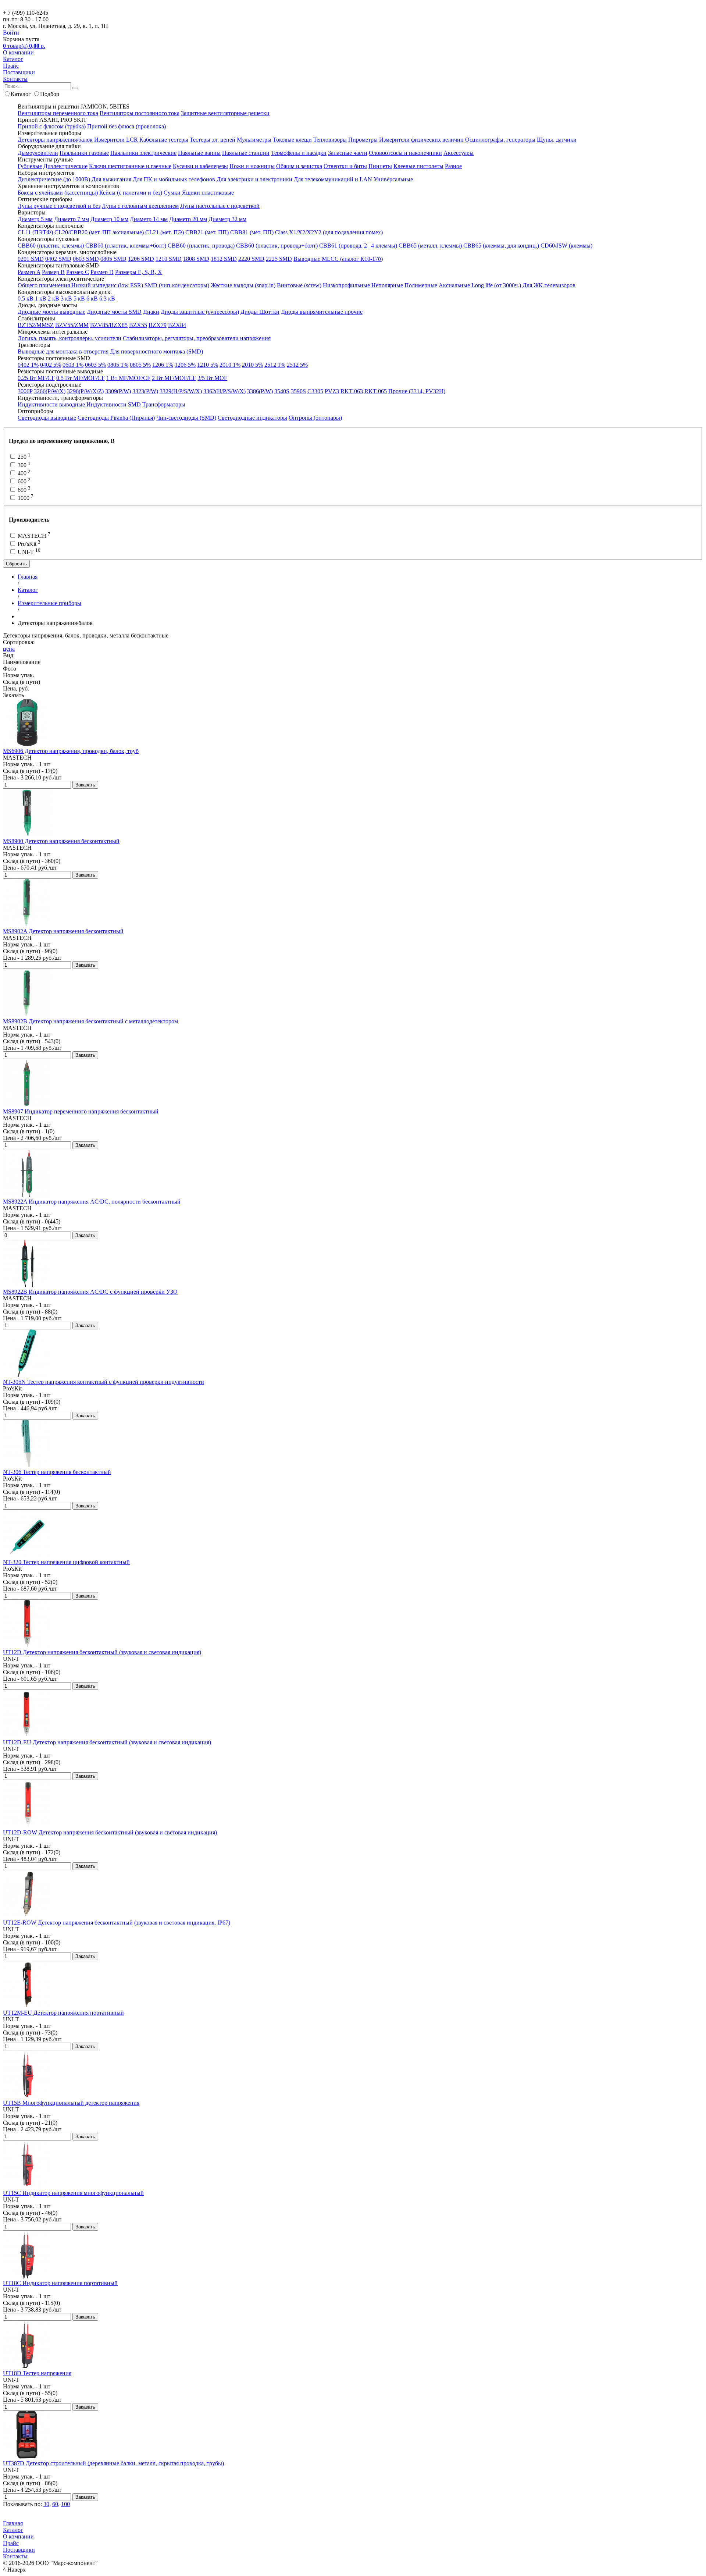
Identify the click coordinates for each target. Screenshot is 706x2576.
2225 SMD (279, 259)
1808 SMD (196, 259)
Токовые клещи (292, 140)
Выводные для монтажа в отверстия (63, 351)
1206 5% (185, 365)
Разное (453, 166)
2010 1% (230, 365)
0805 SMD (113, 259)
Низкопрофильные (346, 285)
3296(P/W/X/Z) (85, 391)
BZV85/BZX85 (109, 325)
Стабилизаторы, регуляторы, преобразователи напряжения (197, 338)
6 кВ (92, 299)
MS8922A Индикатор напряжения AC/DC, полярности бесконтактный (92, 1202)
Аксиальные (454, 285)
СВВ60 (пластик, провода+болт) (277, 246)
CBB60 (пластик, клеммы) (51, 246)
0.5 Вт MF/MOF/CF (81, 378)
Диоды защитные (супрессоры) (200, 312)
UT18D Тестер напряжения (37, 2373)
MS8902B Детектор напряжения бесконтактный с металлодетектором (90, 1021)
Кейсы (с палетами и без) (131, 193)
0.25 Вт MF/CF (36, 378)
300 (23, 465)
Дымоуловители (38, 153)
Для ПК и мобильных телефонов (174, 179)
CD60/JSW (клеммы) (566, 246)
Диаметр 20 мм (188, 219)
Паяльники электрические (143, 153)
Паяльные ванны (199, 153)
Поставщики (19, 72)
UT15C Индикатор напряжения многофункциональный (73, 2193)
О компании (18, 52)
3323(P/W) (145, 391)
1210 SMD (169, 259)
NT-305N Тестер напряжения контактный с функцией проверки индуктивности (104, 1382)
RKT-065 (376, 391)
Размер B (53, 272)
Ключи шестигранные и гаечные (130, 166)
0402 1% (28, 365)
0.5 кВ (26, 299)
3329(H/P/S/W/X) (181, 391)
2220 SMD (251, 259)
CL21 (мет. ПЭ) (165, 232)
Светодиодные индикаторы (252, 418)
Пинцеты (380, 166)
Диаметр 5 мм (35, 219)
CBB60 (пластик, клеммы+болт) (126, 246)
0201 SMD (31, 259)
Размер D (102, 272)
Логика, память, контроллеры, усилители (69, 338)
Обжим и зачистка (299, 166)
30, (47, 2504)
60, (56, 2504)
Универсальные (393, 179)
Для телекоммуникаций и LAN (333, 179)
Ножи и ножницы (252, 166)
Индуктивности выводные (51, 404)
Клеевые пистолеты (418, 166)
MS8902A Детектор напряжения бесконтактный (63, 931)
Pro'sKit (28, 544)
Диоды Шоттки (260, 312)
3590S (298, 391)
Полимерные (421, 285)
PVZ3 (332, 391)
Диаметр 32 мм (227, 219)
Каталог (13, 59)
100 (65, 2504)
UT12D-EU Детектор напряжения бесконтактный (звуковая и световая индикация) (107, 1742)
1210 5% (208, 365)
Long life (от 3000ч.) (496, 285)
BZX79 (158, 325)
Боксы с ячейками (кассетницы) (58, 193)
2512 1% (275, 365)
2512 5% (297, 365)
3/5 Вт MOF (212, 378)
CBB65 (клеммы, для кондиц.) (501, 246)
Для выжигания (111, 179)
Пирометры (363, 140)
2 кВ (54, 299)
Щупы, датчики (557, 140)
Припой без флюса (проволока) (126, 126)
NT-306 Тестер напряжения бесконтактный (57, 1472)
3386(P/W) (260, 391)
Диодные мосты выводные (51, 312)
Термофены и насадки (299, 153)
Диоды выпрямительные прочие (322, 312)
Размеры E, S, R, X (139, 272)
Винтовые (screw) (299, 285)
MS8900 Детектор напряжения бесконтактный (61, 841)
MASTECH (33, 536)
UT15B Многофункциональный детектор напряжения (71, 2103)
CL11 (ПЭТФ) (35, 232)
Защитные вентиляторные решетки (225, 113)
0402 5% (51, 365)
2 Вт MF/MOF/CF (174, 378)
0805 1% (118, 365)
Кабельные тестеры (164, 140)
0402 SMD (58, 259)
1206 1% (163, 365)
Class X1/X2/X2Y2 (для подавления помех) (329, 232)
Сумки (172, 193)
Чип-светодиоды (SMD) (186, 418)
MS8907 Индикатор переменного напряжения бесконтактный (81, 1111)
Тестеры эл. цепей (213, 140)
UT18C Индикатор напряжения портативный (60, 2283)
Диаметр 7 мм (72, 219)
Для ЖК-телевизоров (549, 285)
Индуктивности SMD (114, 404)
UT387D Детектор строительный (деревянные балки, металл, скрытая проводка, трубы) (113, 2463)
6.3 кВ (107, 299)
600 (23, 481)
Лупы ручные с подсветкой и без (59, 206)
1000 (25, 498)
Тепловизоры (330, 140)
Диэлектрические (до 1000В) (54, 179)
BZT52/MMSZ (36, 325)
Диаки (151, 312)
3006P (25, 391)
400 (23, 473)
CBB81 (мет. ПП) (252, 232)
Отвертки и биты (345, 166)
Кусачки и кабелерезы (200, 166)
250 (23, 457)
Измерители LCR (116, 140)
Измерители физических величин (421, 140)
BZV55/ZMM (72, 325)
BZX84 (177, 325)
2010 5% (252, 365)
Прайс (11, 66)
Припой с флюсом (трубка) (52, 126)
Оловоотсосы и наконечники (405, 153)
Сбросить (16, 564)
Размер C (78, 272)
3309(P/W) (118, 391)
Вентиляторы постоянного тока (140, 113)
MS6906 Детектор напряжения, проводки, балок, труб (71, 751)
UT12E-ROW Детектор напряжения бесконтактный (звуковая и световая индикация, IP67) (117, 1923)
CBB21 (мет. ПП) (207, 232)
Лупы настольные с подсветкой (220, 206)
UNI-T (28, 552)
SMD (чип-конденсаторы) (177, 285)
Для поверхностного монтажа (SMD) (156, 351)
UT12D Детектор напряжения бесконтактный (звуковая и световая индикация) (102, 1652)
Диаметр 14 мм (149, 219)
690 (23, 490)
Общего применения (44, 285)
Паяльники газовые (84, 153)
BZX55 (138, 325)
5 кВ (79, 299)
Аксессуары (459, 153)
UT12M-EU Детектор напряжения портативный (63, 2013)
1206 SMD (141, 259)
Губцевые (30, 166)
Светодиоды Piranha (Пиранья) (116, 418)
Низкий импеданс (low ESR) (107, 285)
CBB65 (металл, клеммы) (430, 246)
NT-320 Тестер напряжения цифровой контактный (66, 1562)
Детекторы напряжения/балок (55, 140)
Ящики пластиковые (208, 193)
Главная (13, 2523)
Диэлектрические (65, 166)
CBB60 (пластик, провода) (201, 246)
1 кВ (41, 299)
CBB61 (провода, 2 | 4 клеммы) (358, 246)
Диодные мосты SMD (114, 312)
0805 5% (140, 365)
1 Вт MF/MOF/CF (128, 378)
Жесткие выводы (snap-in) (243, 285)
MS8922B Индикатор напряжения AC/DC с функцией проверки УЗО (90, 1292)
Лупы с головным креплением (140, 206)
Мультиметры (254, 140)
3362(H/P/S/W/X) (224, 391)
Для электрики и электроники (254, 179)
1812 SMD (224, 259)
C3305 (315, 391)
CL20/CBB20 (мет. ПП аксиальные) (99, 232)
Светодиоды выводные (47, 418)
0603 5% (95, 365)
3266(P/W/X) (50, 391)
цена (9, 649)
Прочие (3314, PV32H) (417, 391)
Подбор (50, 94)
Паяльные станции (246, 153)
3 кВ (66, 299)
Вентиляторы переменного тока (58, 113)
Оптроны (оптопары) (315, 418)
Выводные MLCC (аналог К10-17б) (338, 259)
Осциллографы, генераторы (500, 140)
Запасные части (348, 153)
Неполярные (387, 285)
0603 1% (73, 365)
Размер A (29, 272)
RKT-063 (352, 391)
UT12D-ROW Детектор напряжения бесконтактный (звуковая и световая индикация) (110, 1832)
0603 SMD (86, 259)
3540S (282, 391)
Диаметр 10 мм (109, 219)
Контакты (15, 79)
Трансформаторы (164, 404)
